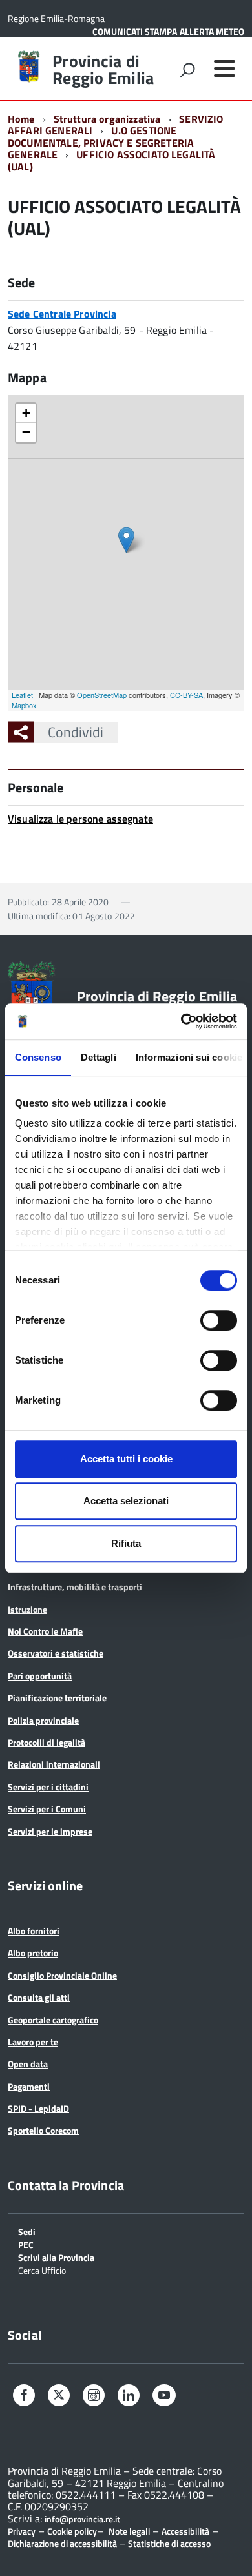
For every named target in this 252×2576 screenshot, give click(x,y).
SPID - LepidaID (38, 2108)
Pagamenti (29, 2086)
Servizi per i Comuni (47, 1809)
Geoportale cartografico (53, 2020)
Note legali (129, 2531)
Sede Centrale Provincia (62, 314)
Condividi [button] (76, 732)
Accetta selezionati (126, 1501)
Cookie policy (72, 2531)
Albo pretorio (33, 1953)
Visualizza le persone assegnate (80, 819)
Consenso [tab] (38, 1057)
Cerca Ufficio (42, 2270)
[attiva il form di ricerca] (187, 70)
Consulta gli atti (39, 1997)
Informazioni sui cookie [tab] (189, 1057)
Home (21, 119)
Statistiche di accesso (168, 2543)
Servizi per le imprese (50, 1831)
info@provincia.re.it (82, 2519)
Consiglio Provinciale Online (62, 1975)
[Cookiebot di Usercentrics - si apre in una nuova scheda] (181, 1021)
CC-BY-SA (186, 695)
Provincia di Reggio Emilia (103, 70)
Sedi (27, 2231)
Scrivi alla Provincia (56, 2257)
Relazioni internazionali (54, 1764)
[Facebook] (24, 2397)
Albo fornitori (34, 1931)
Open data (28, 2064)
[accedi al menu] (224, 68)
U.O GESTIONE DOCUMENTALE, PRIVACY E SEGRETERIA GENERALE (101, 142)
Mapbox (24, 705)
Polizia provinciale (43, 1720)
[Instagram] (94, 2397)
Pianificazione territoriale (57, 1698)
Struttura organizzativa (107, 119)
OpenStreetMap (102, 695)
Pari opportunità (40, 1676)
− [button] (26, 432)
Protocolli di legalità (47, 1742)
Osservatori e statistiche (56, 1653)
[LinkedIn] (129, 2397)
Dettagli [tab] (99, 1057)
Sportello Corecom (43, 2130)
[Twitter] (59, 2396)
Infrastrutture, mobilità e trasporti (75, 1587)
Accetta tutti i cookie (126, 1459)
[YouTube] (164, 2397)
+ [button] (26, 413)
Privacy (22, 2531)
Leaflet (22, 695)
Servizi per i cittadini (48, 1787)
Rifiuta (126, 1543)
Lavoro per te (33, 2042)
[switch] (219, 1320)
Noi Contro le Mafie (45, 1631)
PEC (26, 2244)
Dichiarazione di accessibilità (62, 2543)
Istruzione (27, 1609)
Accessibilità (185, 2531)
